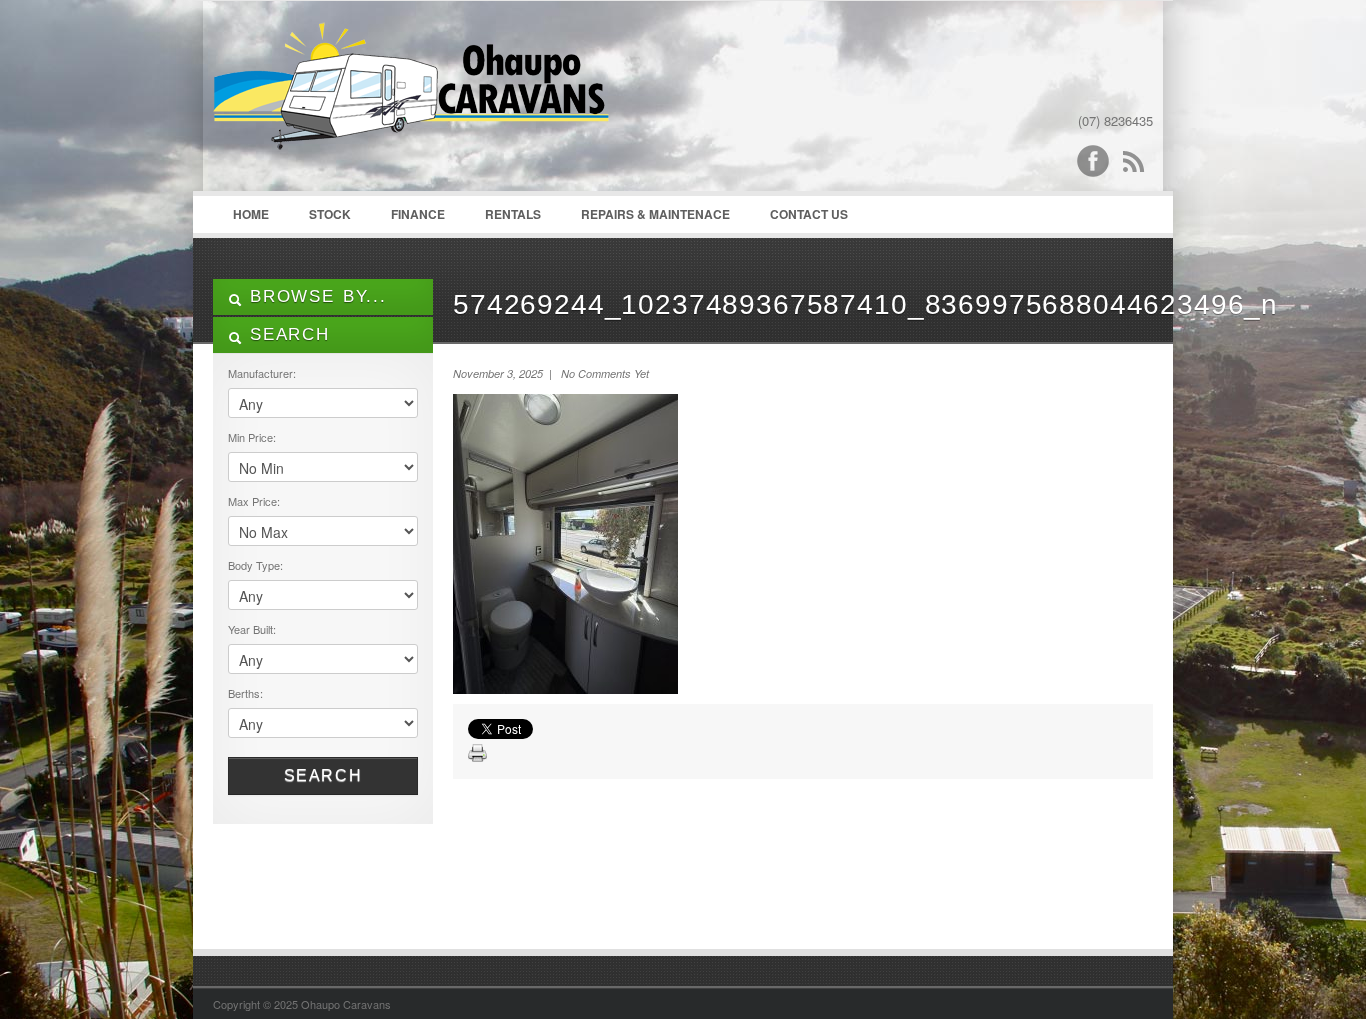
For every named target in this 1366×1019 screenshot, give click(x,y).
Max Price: (254, 501)
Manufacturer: (262, 373)
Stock (330, 214)
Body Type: (255, 565)
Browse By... (314, 296)
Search (323, 775)
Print (478, 754)
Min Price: (252, 437)
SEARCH (286, 334)
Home (251, 214)
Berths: (245, 693)
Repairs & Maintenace (655, 214)
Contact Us (809, 214)
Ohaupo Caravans (411, 101)
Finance (418, 214)
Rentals (513, 214)
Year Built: (252, 629)
